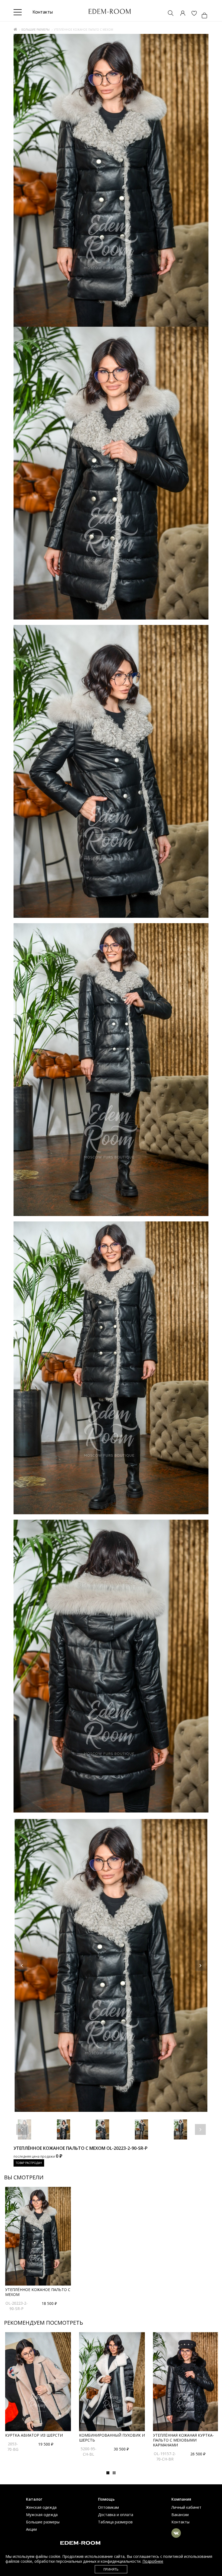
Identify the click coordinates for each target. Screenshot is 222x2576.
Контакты (180, 2522)
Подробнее (153, 2561)
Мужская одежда (42, 2515)
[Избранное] (191, 14)
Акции (31, 2529)
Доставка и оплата (116, 2515)
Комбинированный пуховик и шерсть (112, 2438)
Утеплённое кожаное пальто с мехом (38, 2292)
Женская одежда (41, 2507)
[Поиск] (168, 14)
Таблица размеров (115, 2522)
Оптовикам (108, 2507)
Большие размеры (35, 30)
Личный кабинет (186, 2507)
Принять (111, 2569)
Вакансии (180, 2515)
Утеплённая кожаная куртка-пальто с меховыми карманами (183, 2440)
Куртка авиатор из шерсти (34, 2435)
